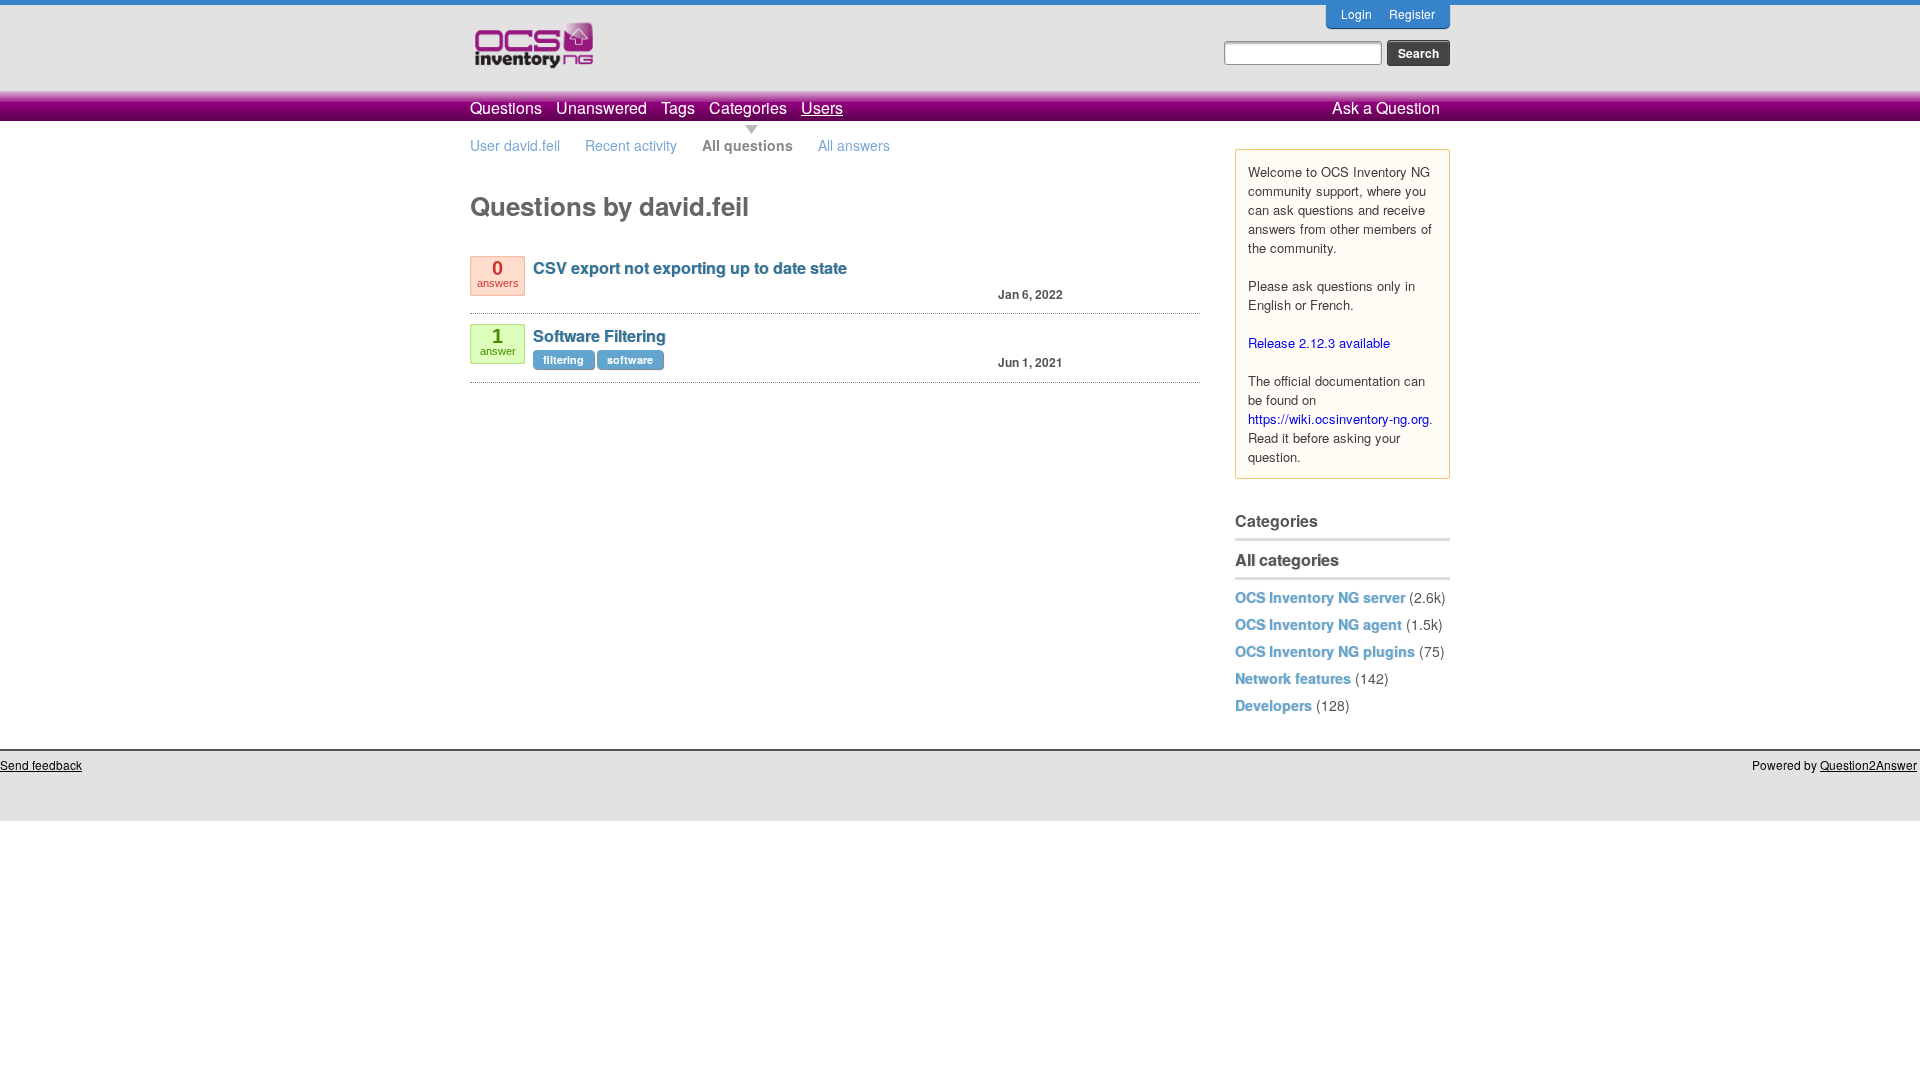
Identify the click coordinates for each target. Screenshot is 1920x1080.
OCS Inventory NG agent (1318, 624)
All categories (1287, 559)
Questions (506, 107)
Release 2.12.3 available (1319, 342)
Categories (748, 107)
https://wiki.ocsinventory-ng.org (1338, 418)
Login (1356, 13)
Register (1412, 13)
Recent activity (631, 145)
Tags (678, 107)
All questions (747, 145)
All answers (854, 145)
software (630, 359)
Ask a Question (1386, 107)
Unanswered (601, 107)
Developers (1273, 705)
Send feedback (41, 764)
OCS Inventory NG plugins (1325, 651)
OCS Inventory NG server (1320, 597)
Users (822, 107)
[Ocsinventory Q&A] (534, 53)
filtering (563, 359)
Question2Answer (1868, 764)
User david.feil (515, 145)
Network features (1293, 678)
